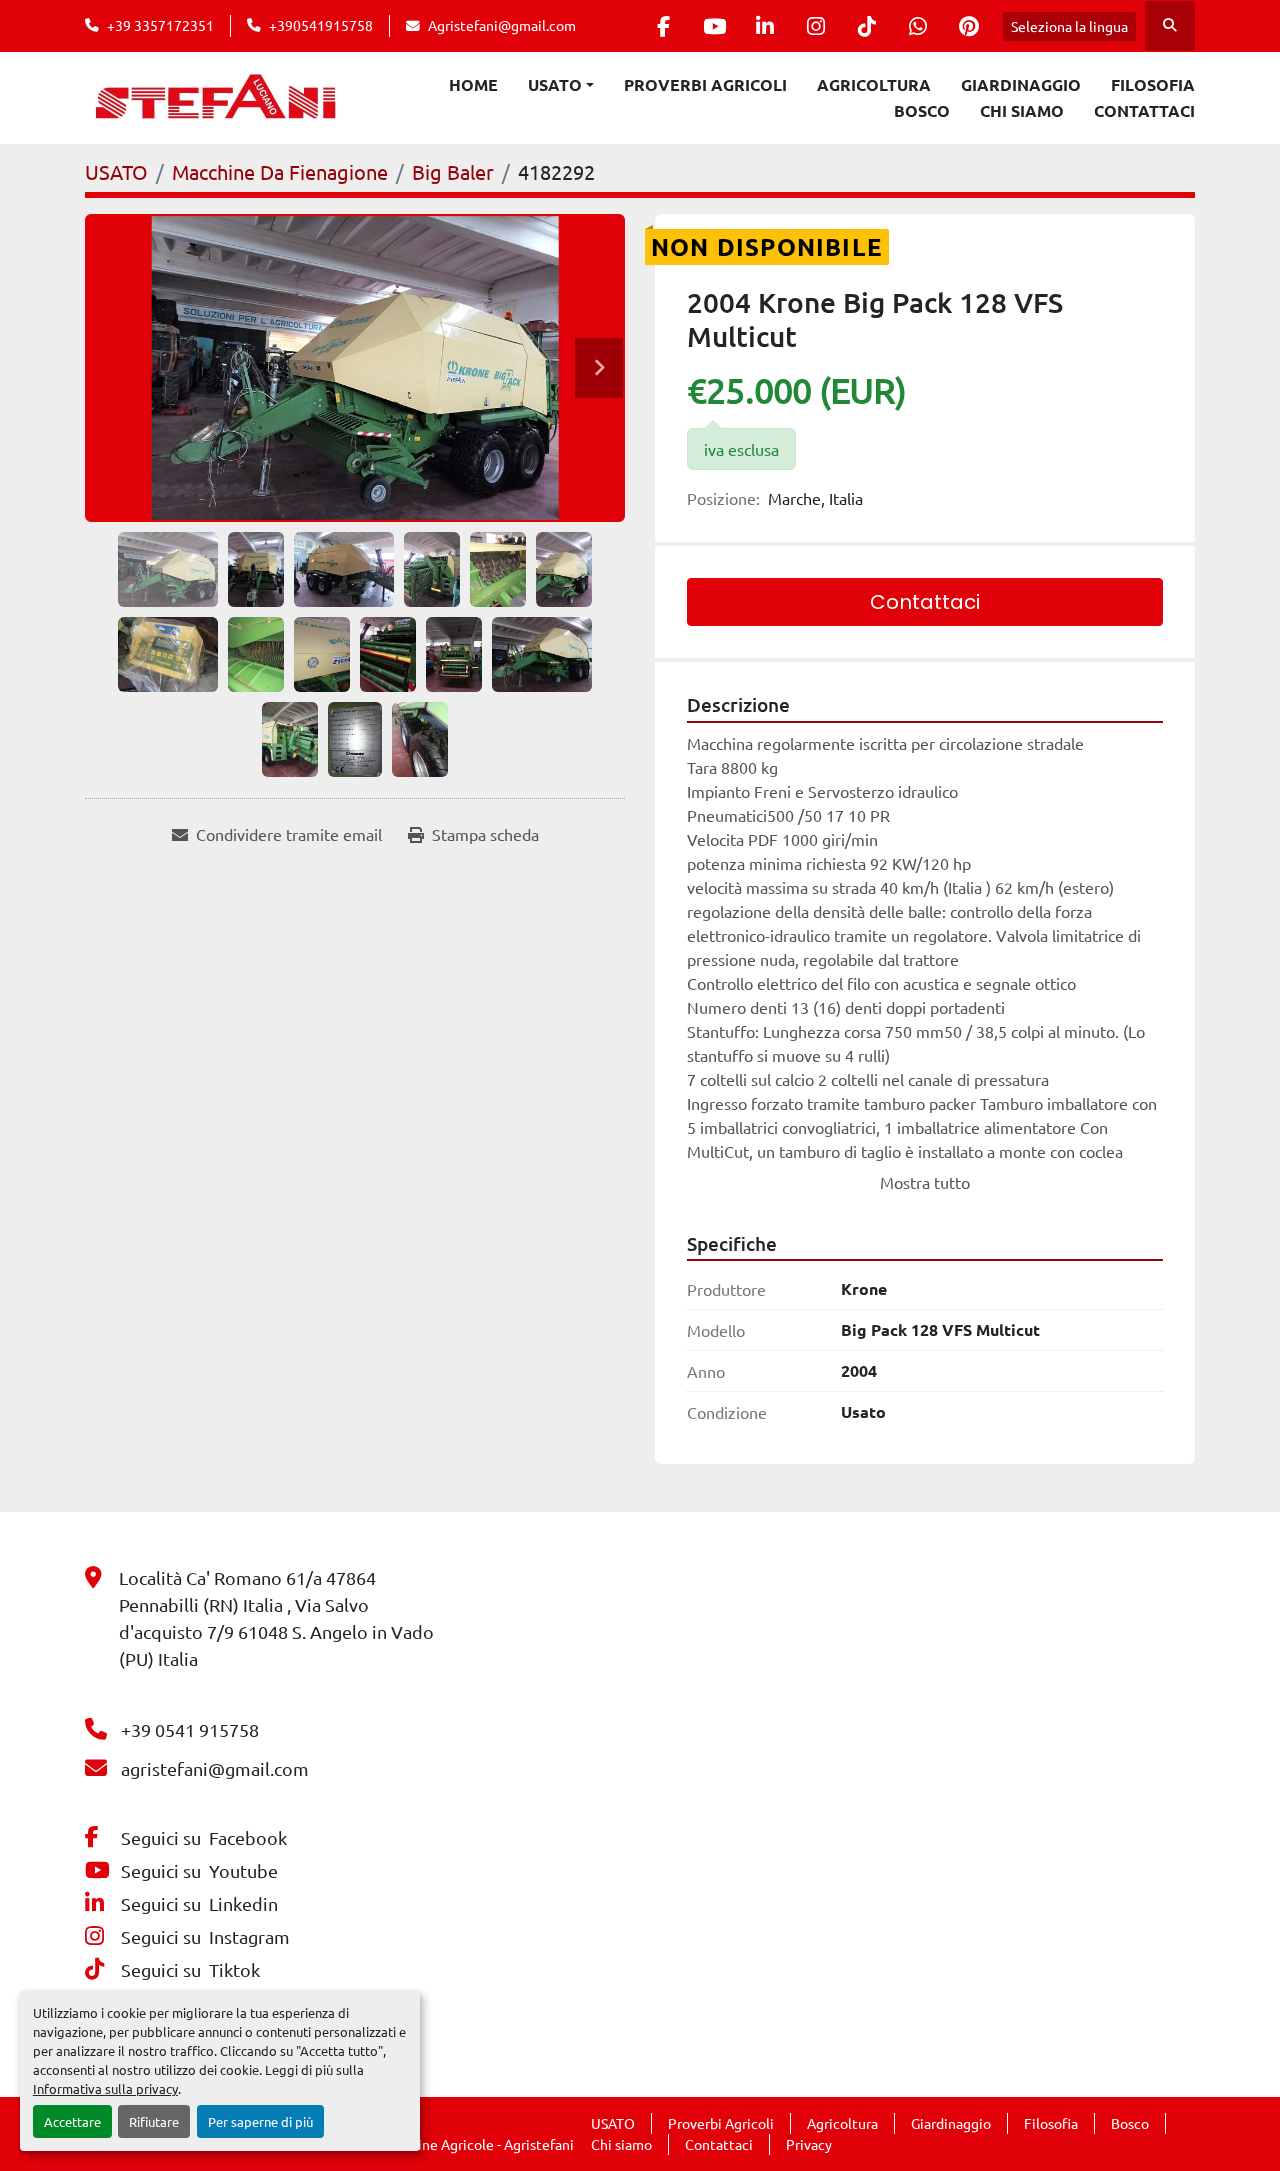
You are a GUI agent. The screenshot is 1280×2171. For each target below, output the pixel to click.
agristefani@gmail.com (215, 1768)
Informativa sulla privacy (105, 2088)
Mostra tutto (925, 1182)
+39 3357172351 (160, 25)
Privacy (809, 2144)
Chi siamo (1022, 110)
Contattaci (1144, 110)
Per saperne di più (260, 2121)
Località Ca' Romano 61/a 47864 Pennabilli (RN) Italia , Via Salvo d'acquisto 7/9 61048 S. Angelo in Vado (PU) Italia (276, 1618)
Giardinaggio (1021, 84)
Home (473, 84)
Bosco (922, 110)
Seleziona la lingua (1069, 26)
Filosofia (1153, 84)
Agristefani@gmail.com (502, 25)
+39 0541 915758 (190, 1729)
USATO (555, 84)
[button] (561, 85)
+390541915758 (321, 25)
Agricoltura (874, 84)
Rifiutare (154, 2121)
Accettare (72, 2121)
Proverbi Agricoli (705, 84)
